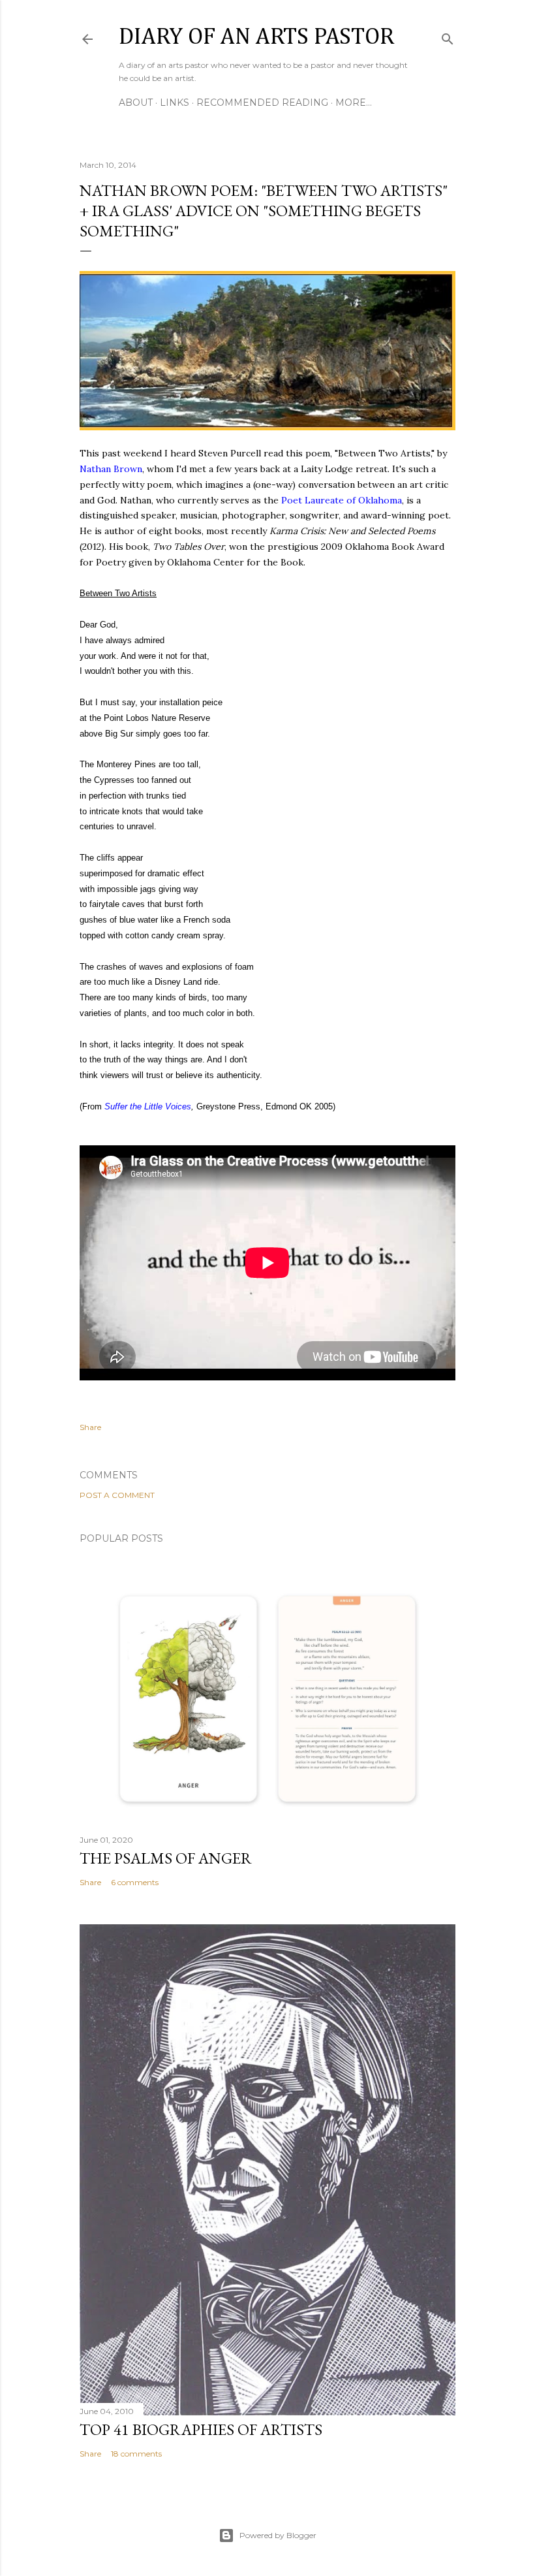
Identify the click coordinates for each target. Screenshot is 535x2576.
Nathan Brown (111, 469)
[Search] (448, 36)
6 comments (135, 1882)
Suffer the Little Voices (148, 1106)
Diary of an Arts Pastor (256, 37)
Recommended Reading (262, 103)
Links (175, 103)
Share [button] (90, 1427)
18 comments (136, 2454)
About (136, 103)
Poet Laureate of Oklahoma (342, 500)
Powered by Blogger (278, 2535)
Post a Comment (117, 1495)
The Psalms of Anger (166, 1858)
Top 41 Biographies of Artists (201, 2429)
